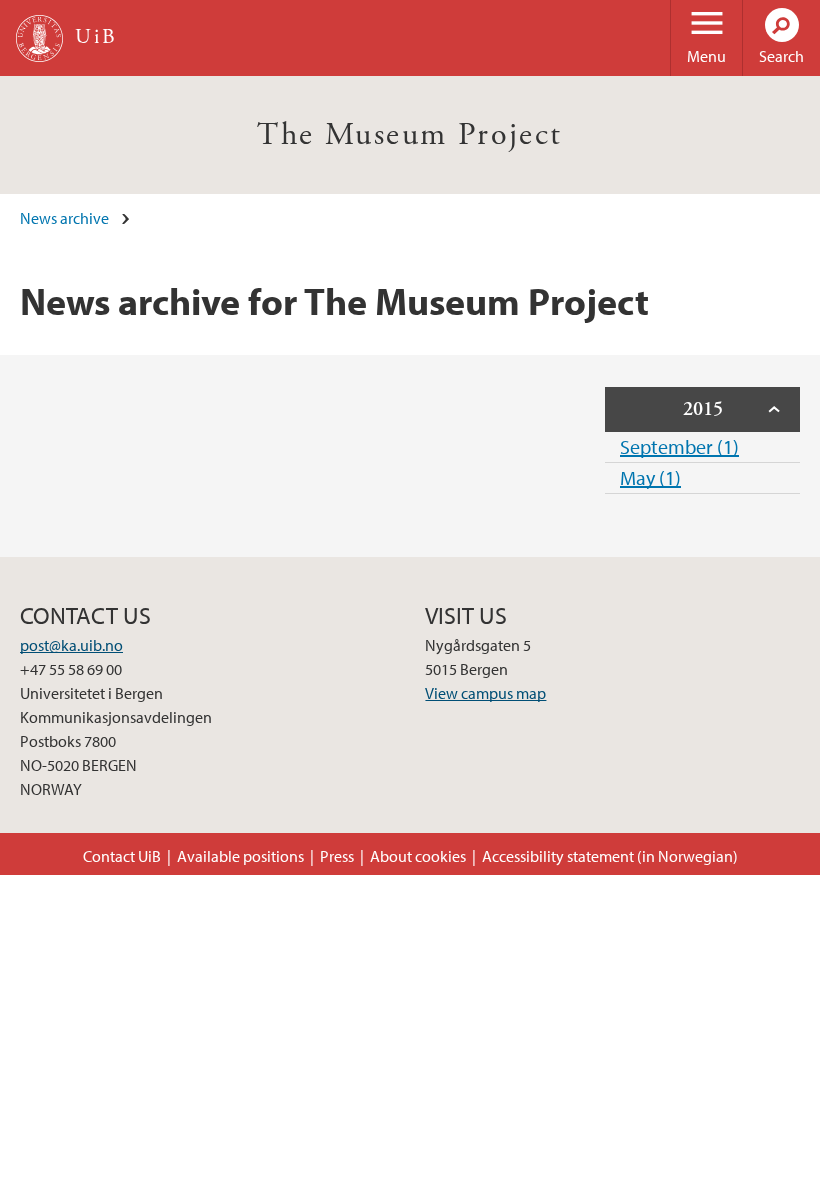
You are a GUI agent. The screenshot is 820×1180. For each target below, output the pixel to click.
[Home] (39, 38)
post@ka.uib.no (71, 645)
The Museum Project (409, 135)
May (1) (650, 477)
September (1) (679, 446)
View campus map (485, 693)
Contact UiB (122, 856)
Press (337, 856)
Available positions (240, 856)
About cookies (418, 856)
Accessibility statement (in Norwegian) (610, 856)
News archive (64, 218)
